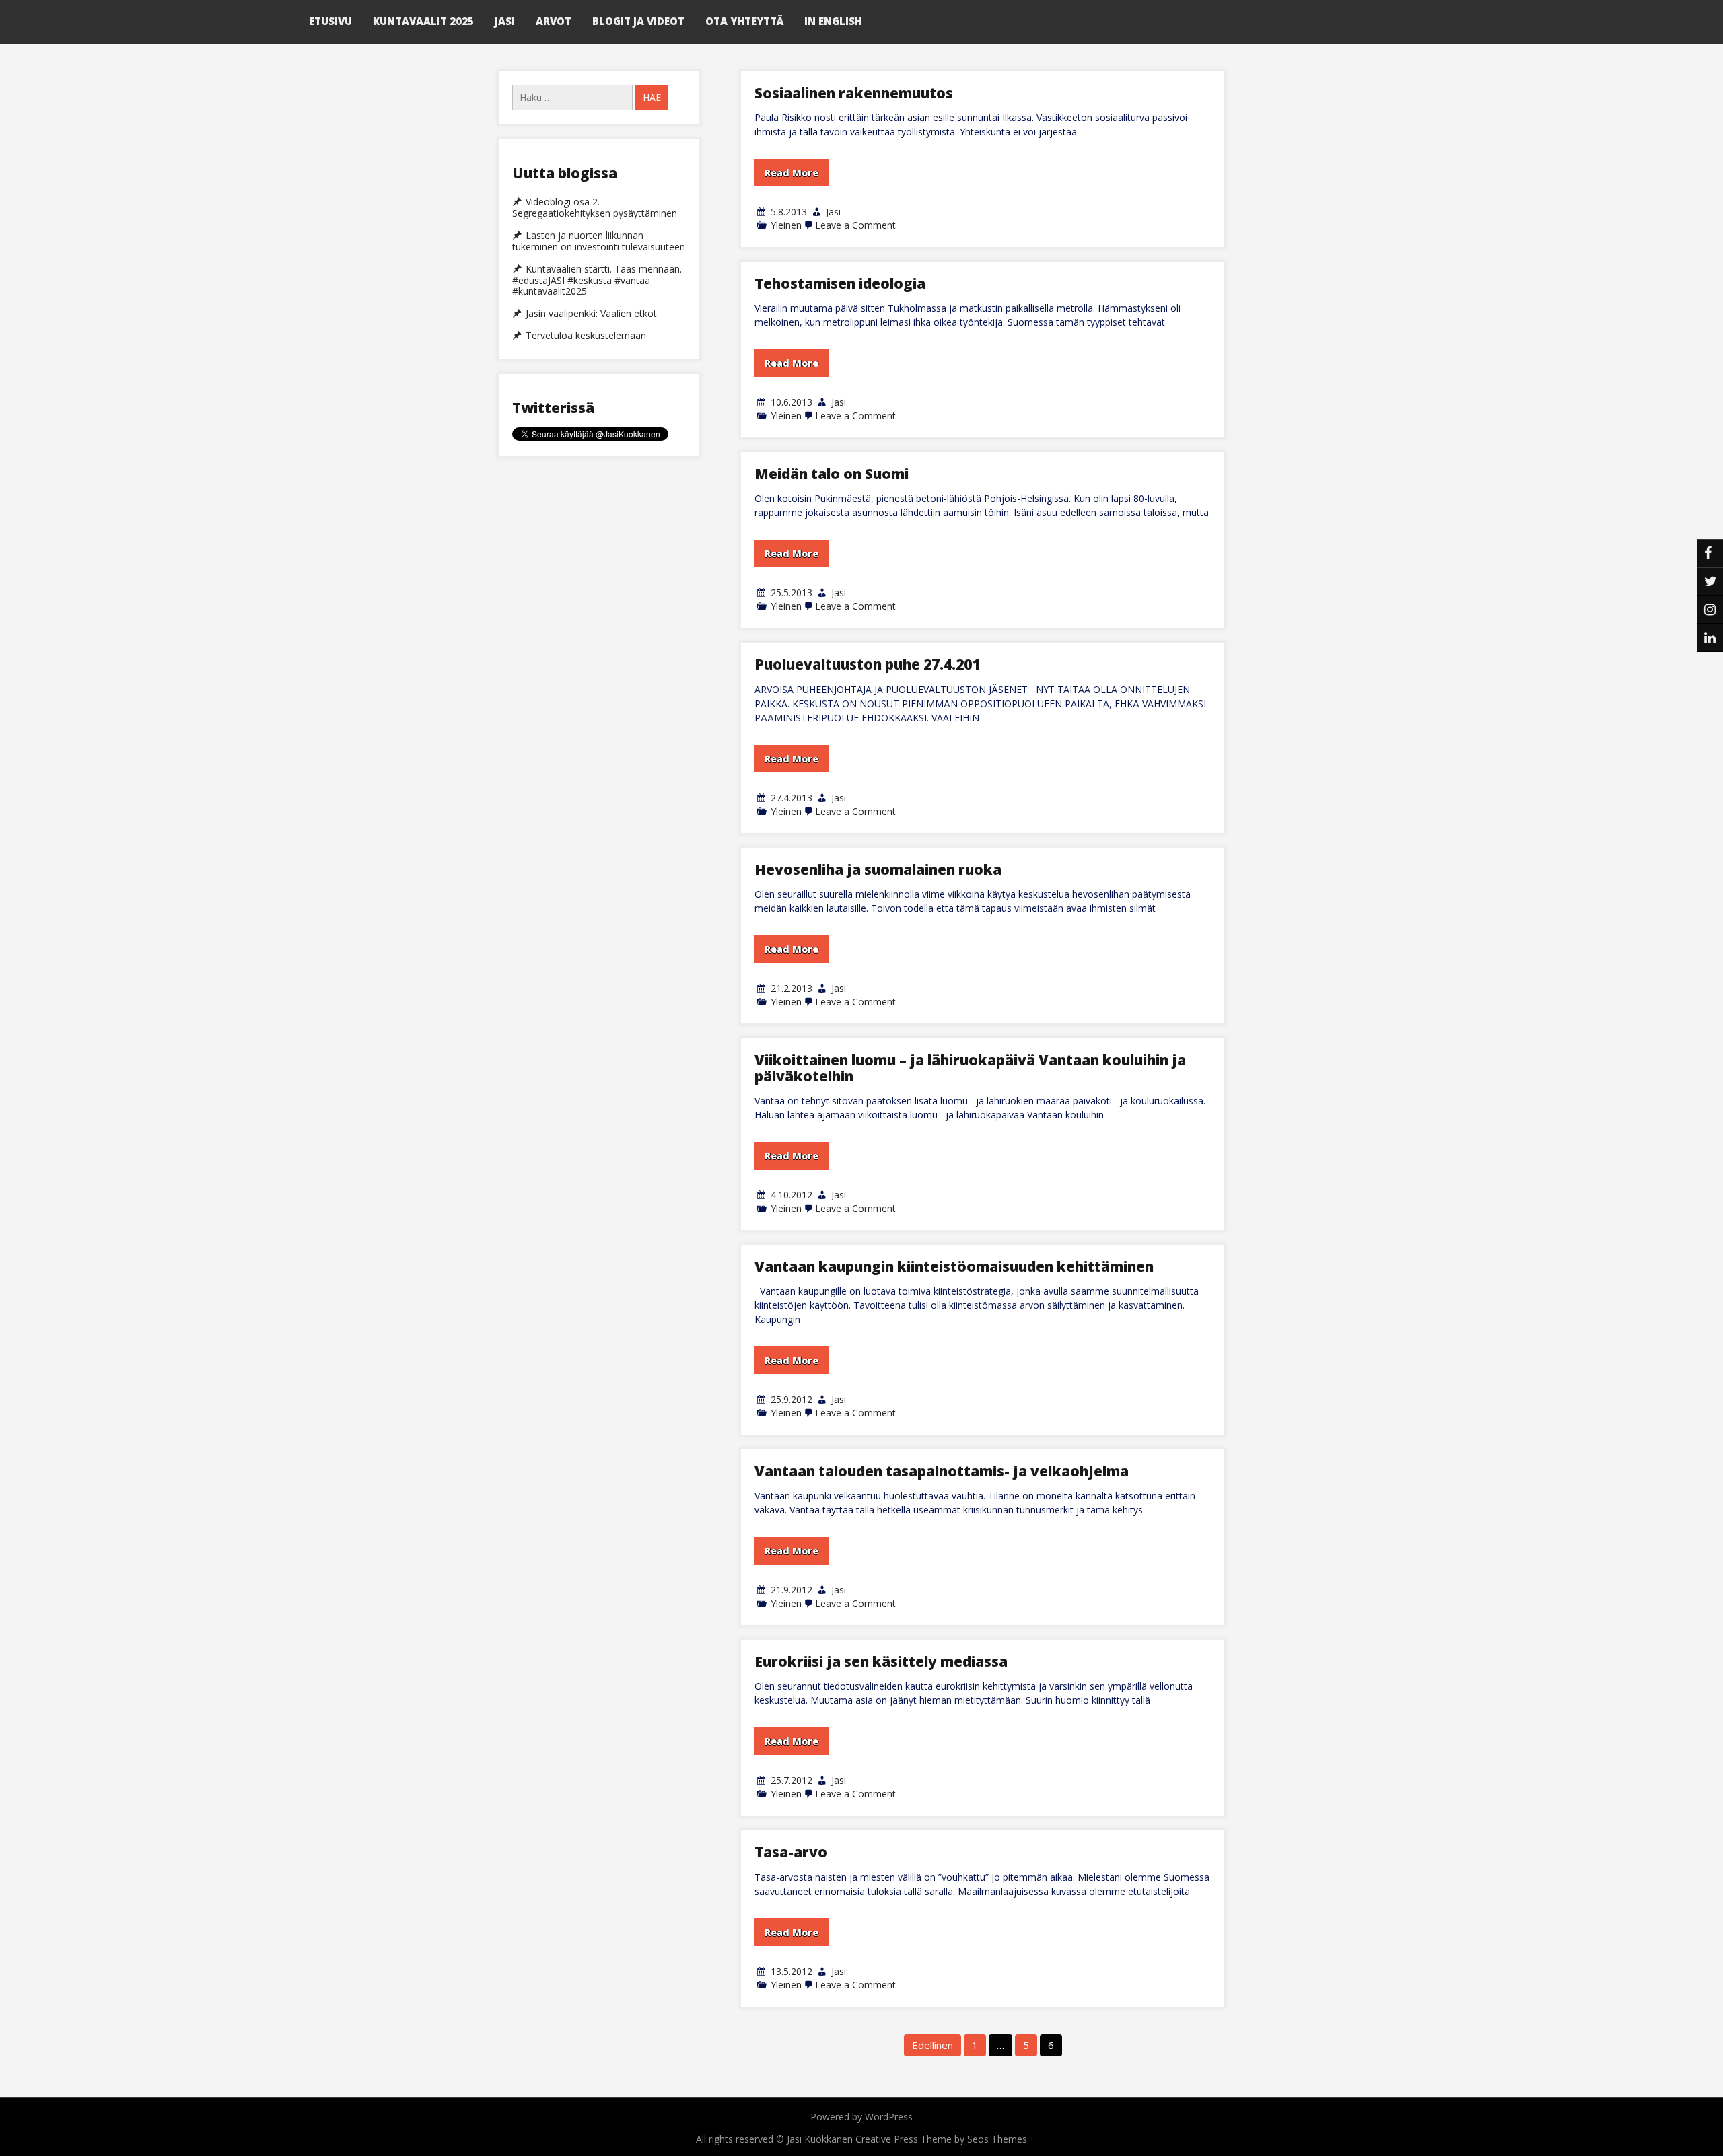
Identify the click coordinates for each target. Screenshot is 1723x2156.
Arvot (554, 21)
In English (833, 21)
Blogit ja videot (638, 21)
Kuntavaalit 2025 (423, 21)
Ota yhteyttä (744, 21)
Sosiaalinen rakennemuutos (854, 93)
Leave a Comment (855, 225)
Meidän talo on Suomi (832, 474)
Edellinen (933, 2045)
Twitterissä (553, 408)
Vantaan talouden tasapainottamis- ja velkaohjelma (942, 1471)
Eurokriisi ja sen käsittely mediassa (881, 1661)
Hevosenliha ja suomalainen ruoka (878, 869)
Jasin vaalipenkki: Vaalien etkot (591, 314)
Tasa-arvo (791, 1852)
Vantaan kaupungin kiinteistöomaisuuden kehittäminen (954, 1266)
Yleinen (786, 225)
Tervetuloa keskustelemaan (586, 336)
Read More (792, 173)
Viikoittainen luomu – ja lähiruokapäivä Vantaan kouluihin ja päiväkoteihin (970, 1068)
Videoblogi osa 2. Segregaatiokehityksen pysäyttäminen (595, 208)
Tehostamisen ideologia (840, 283)
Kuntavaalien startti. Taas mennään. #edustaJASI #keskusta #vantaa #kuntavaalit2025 (597, 281)
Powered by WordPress (861, 2117)
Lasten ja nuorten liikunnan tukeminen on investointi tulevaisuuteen (599, 241)
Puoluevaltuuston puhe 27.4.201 (867, 664)
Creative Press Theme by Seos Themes (941, 2139)
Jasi (505, 21)
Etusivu (330, 21)
